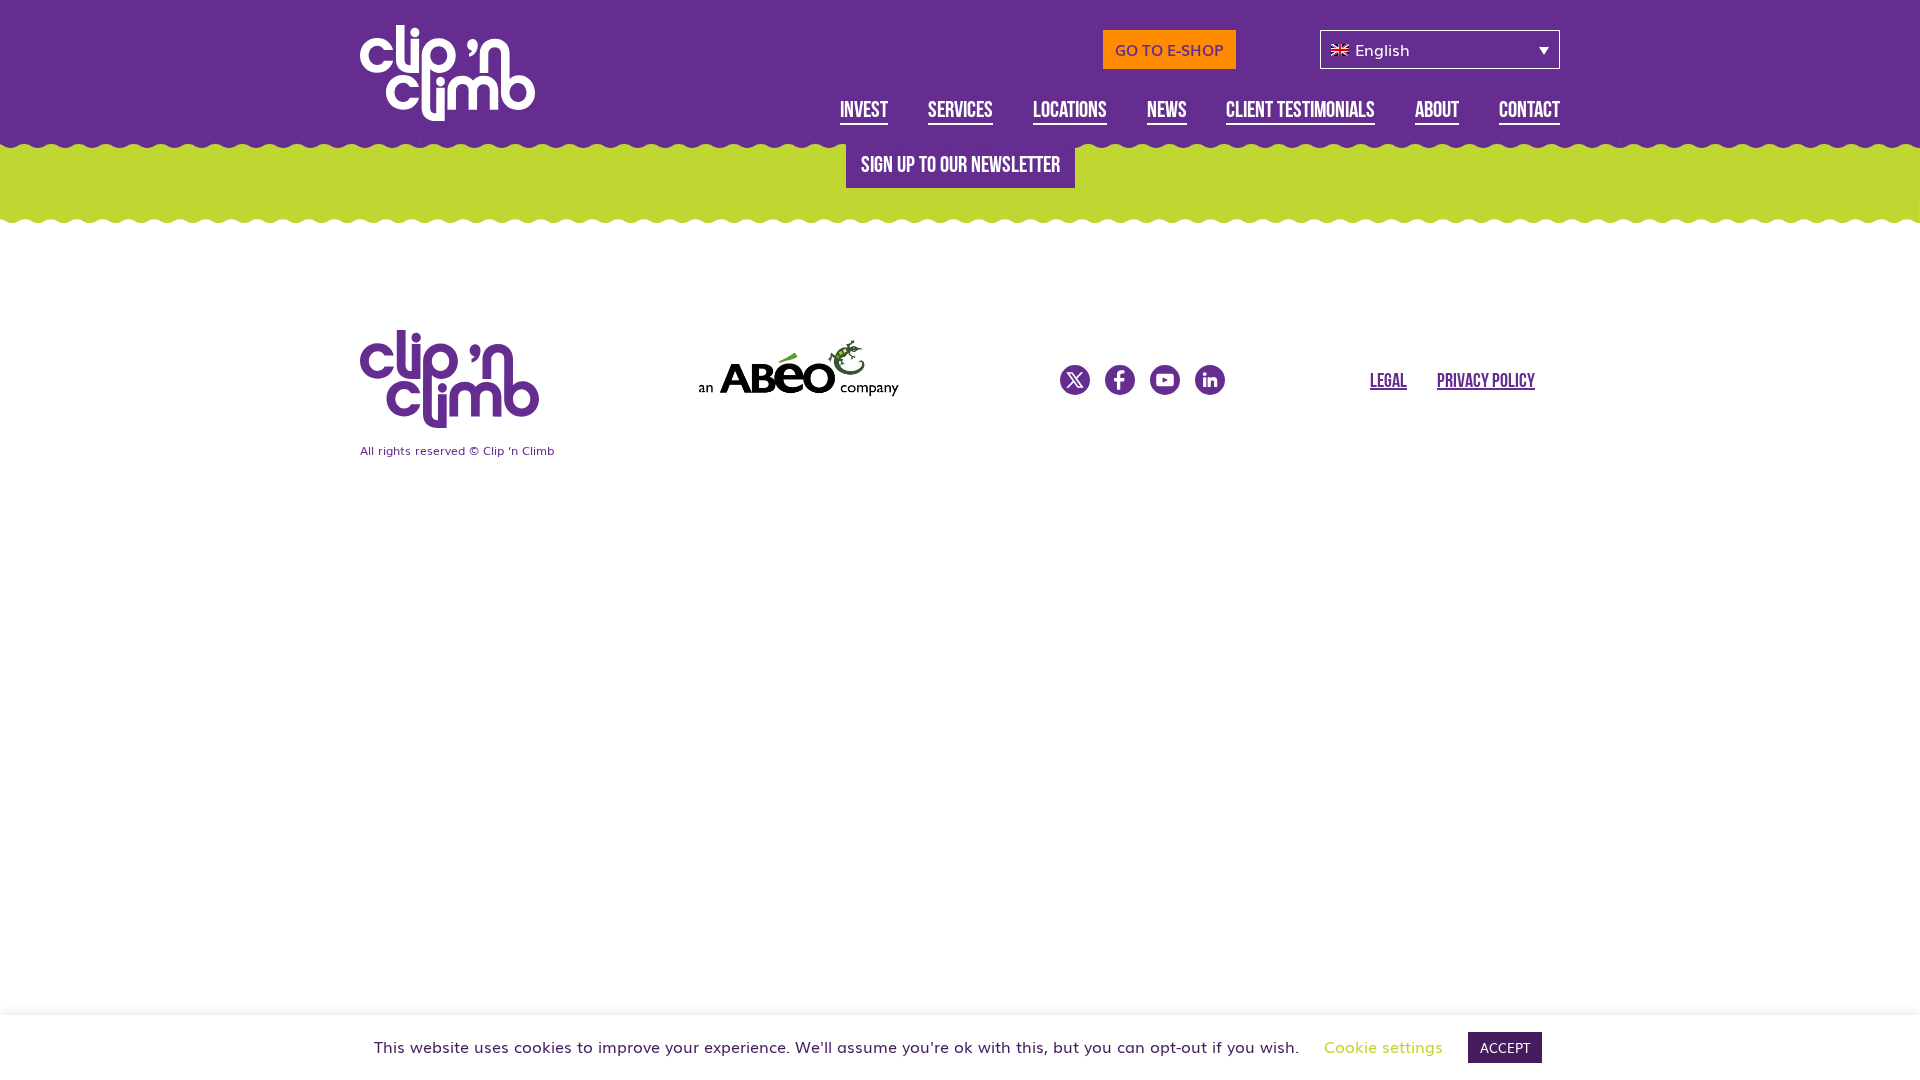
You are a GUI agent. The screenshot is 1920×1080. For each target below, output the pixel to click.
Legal (1388, 382)
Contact (1529, 111)
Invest (864, 111)
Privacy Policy (1486, 382)
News (1167, 111)
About (1437, 111)
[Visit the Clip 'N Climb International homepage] (462, 421)
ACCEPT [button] (1505, 1047)
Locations (1070, 111)
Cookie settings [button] (1383, 1046)
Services (960, 111)
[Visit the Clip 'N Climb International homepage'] (460, 66)
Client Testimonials (1300, 111)
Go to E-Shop (1169, 49)
